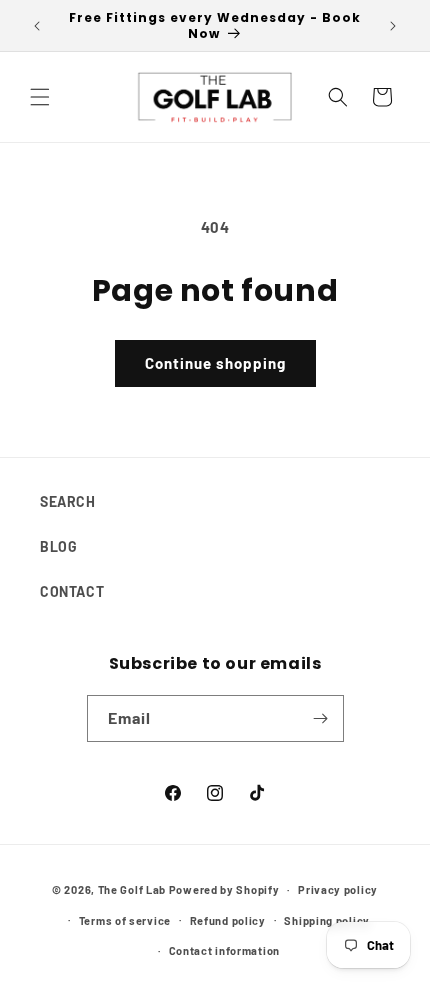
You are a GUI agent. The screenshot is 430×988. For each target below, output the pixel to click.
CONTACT (72, 591)
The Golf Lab (132, 889)
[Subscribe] (321, 718)
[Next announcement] (393, 26)
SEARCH (68, 501)
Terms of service (125, 920)
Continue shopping (215, 363)
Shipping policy (327, 920)
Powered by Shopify (224, 889)
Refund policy (228, 920)
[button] (40, 97)
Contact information (224, 950)
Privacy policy (338, 889)
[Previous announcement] (37, 26)
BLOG (58, 546)
